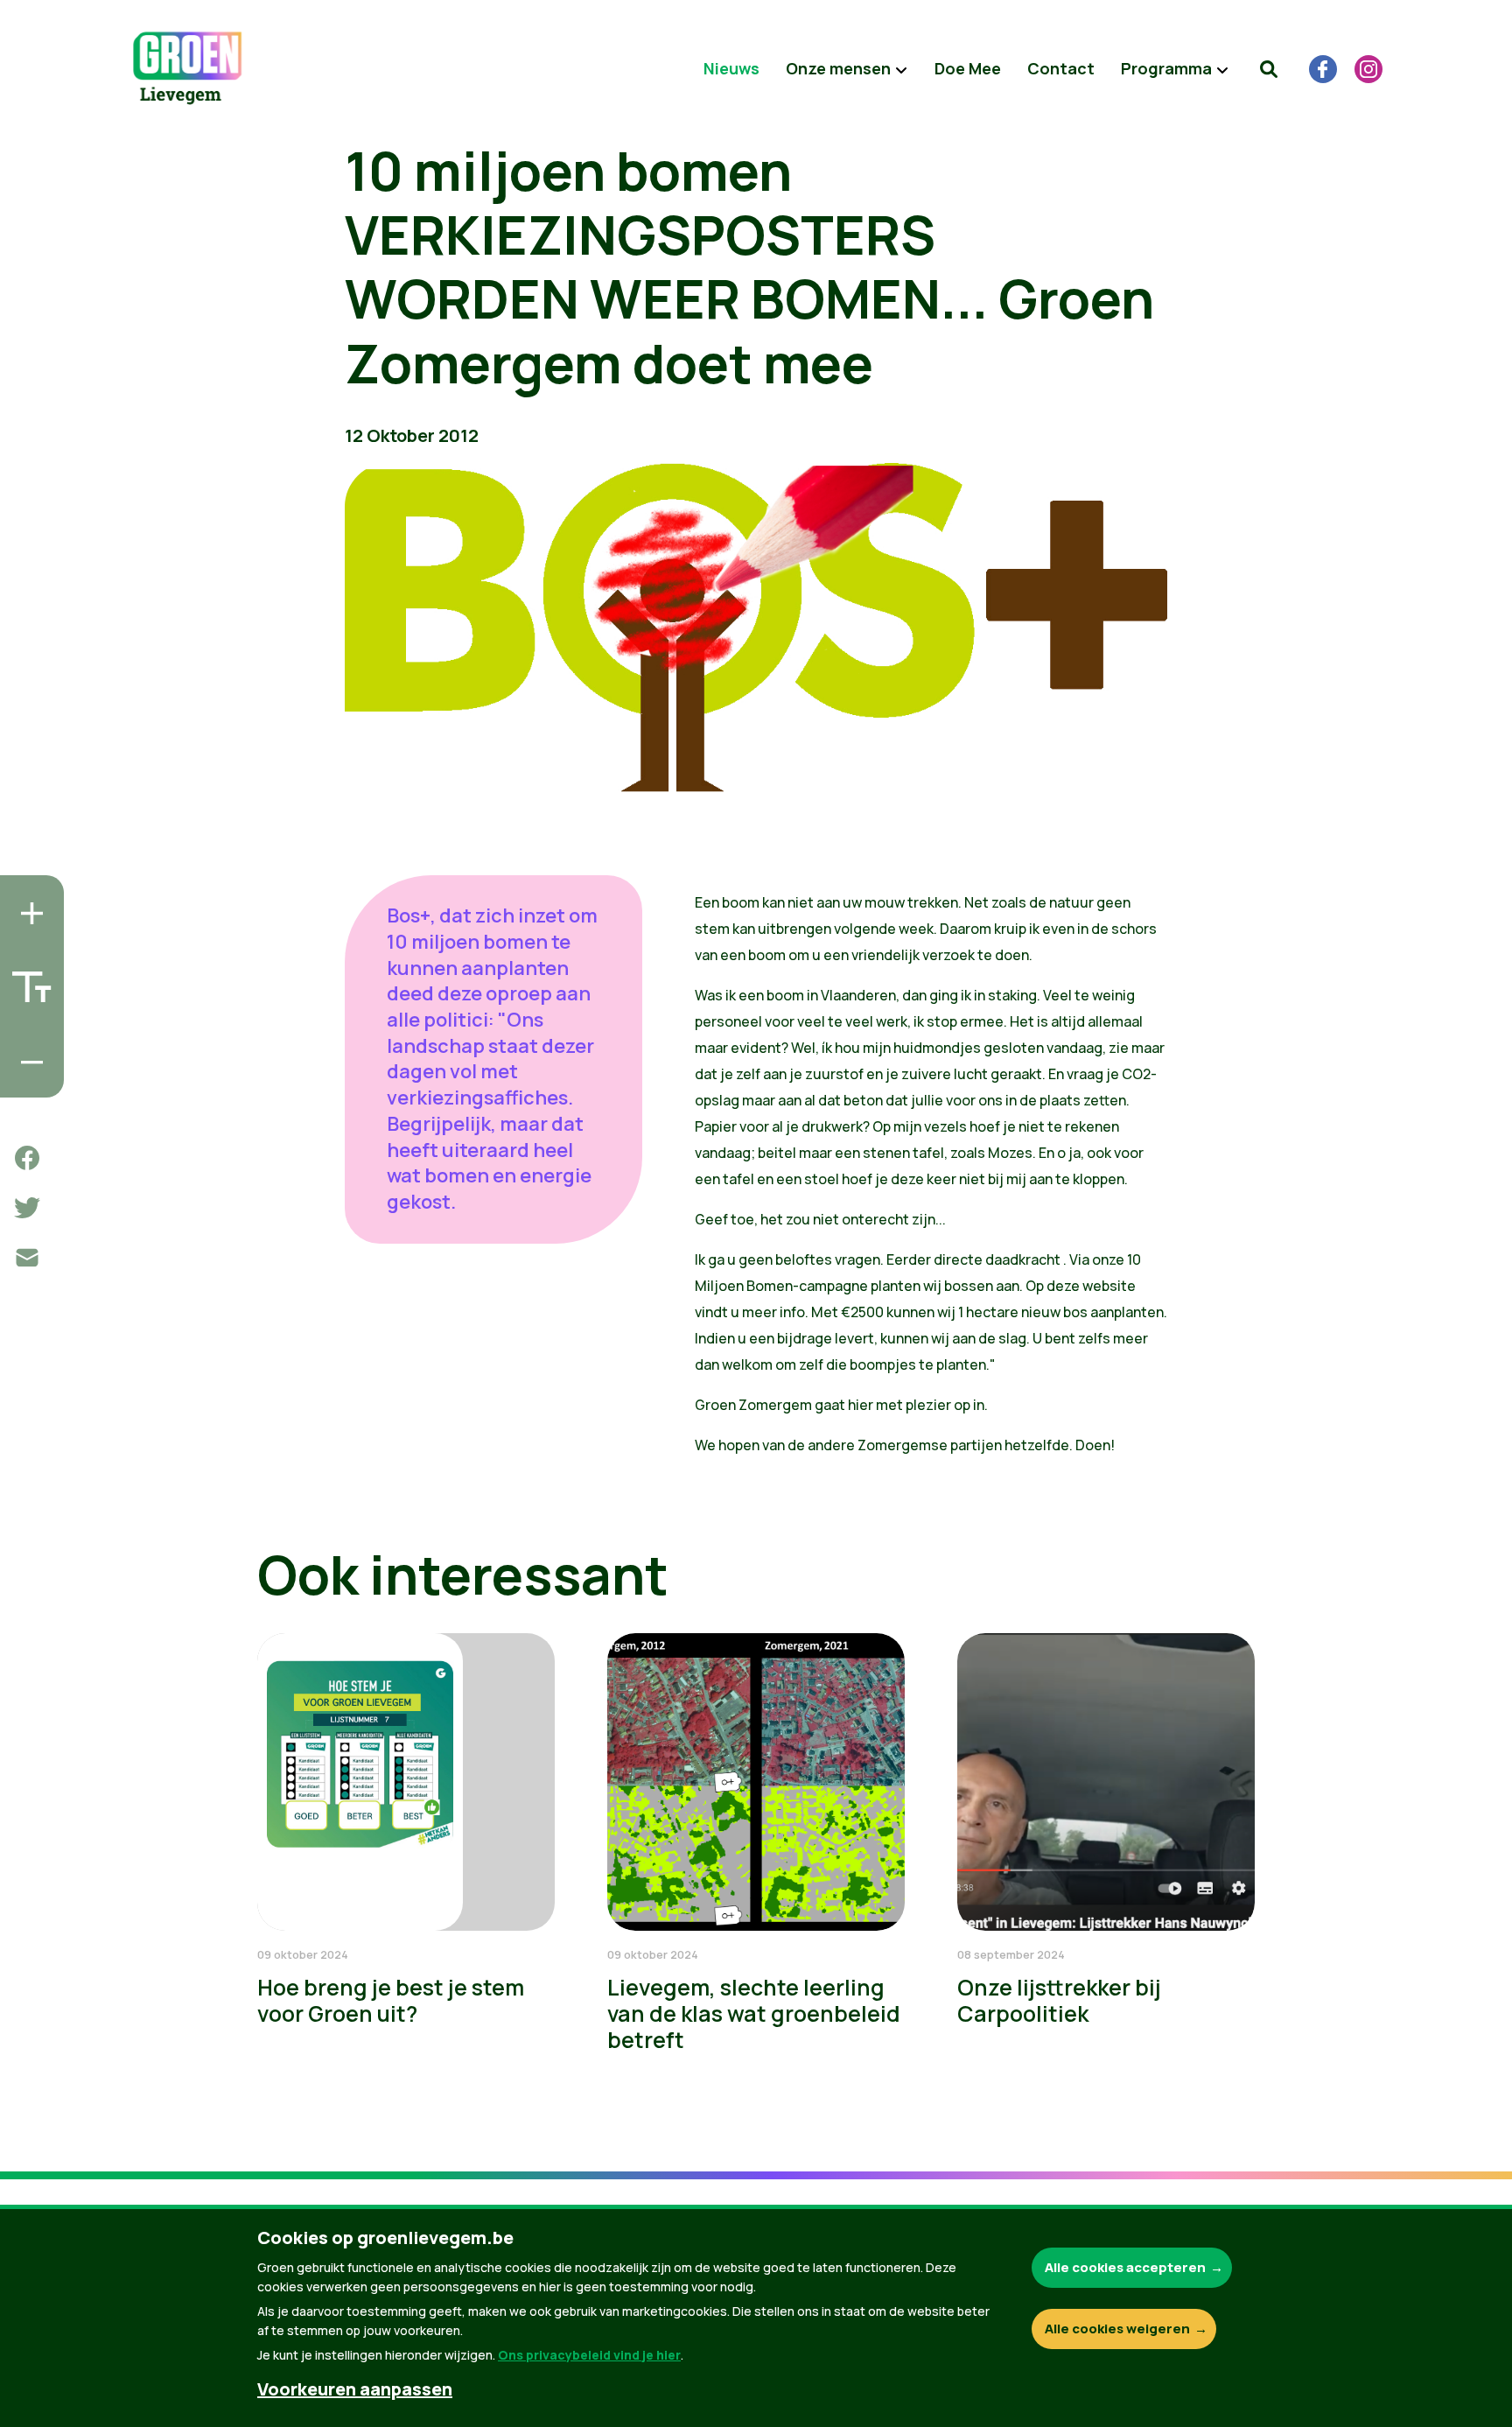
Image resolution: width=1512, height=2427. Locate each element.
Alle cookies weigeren (1117, 2329)
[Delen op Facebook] (27, 1158)
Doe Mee (968, 68)
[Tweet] (27, 1208)
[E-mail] (27, 1258)
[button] (1269, 69)
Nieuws (731, 68)
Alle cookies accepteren (1125, 2267)
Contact (1061, 68)
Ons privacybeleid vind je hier (589, 2355)
